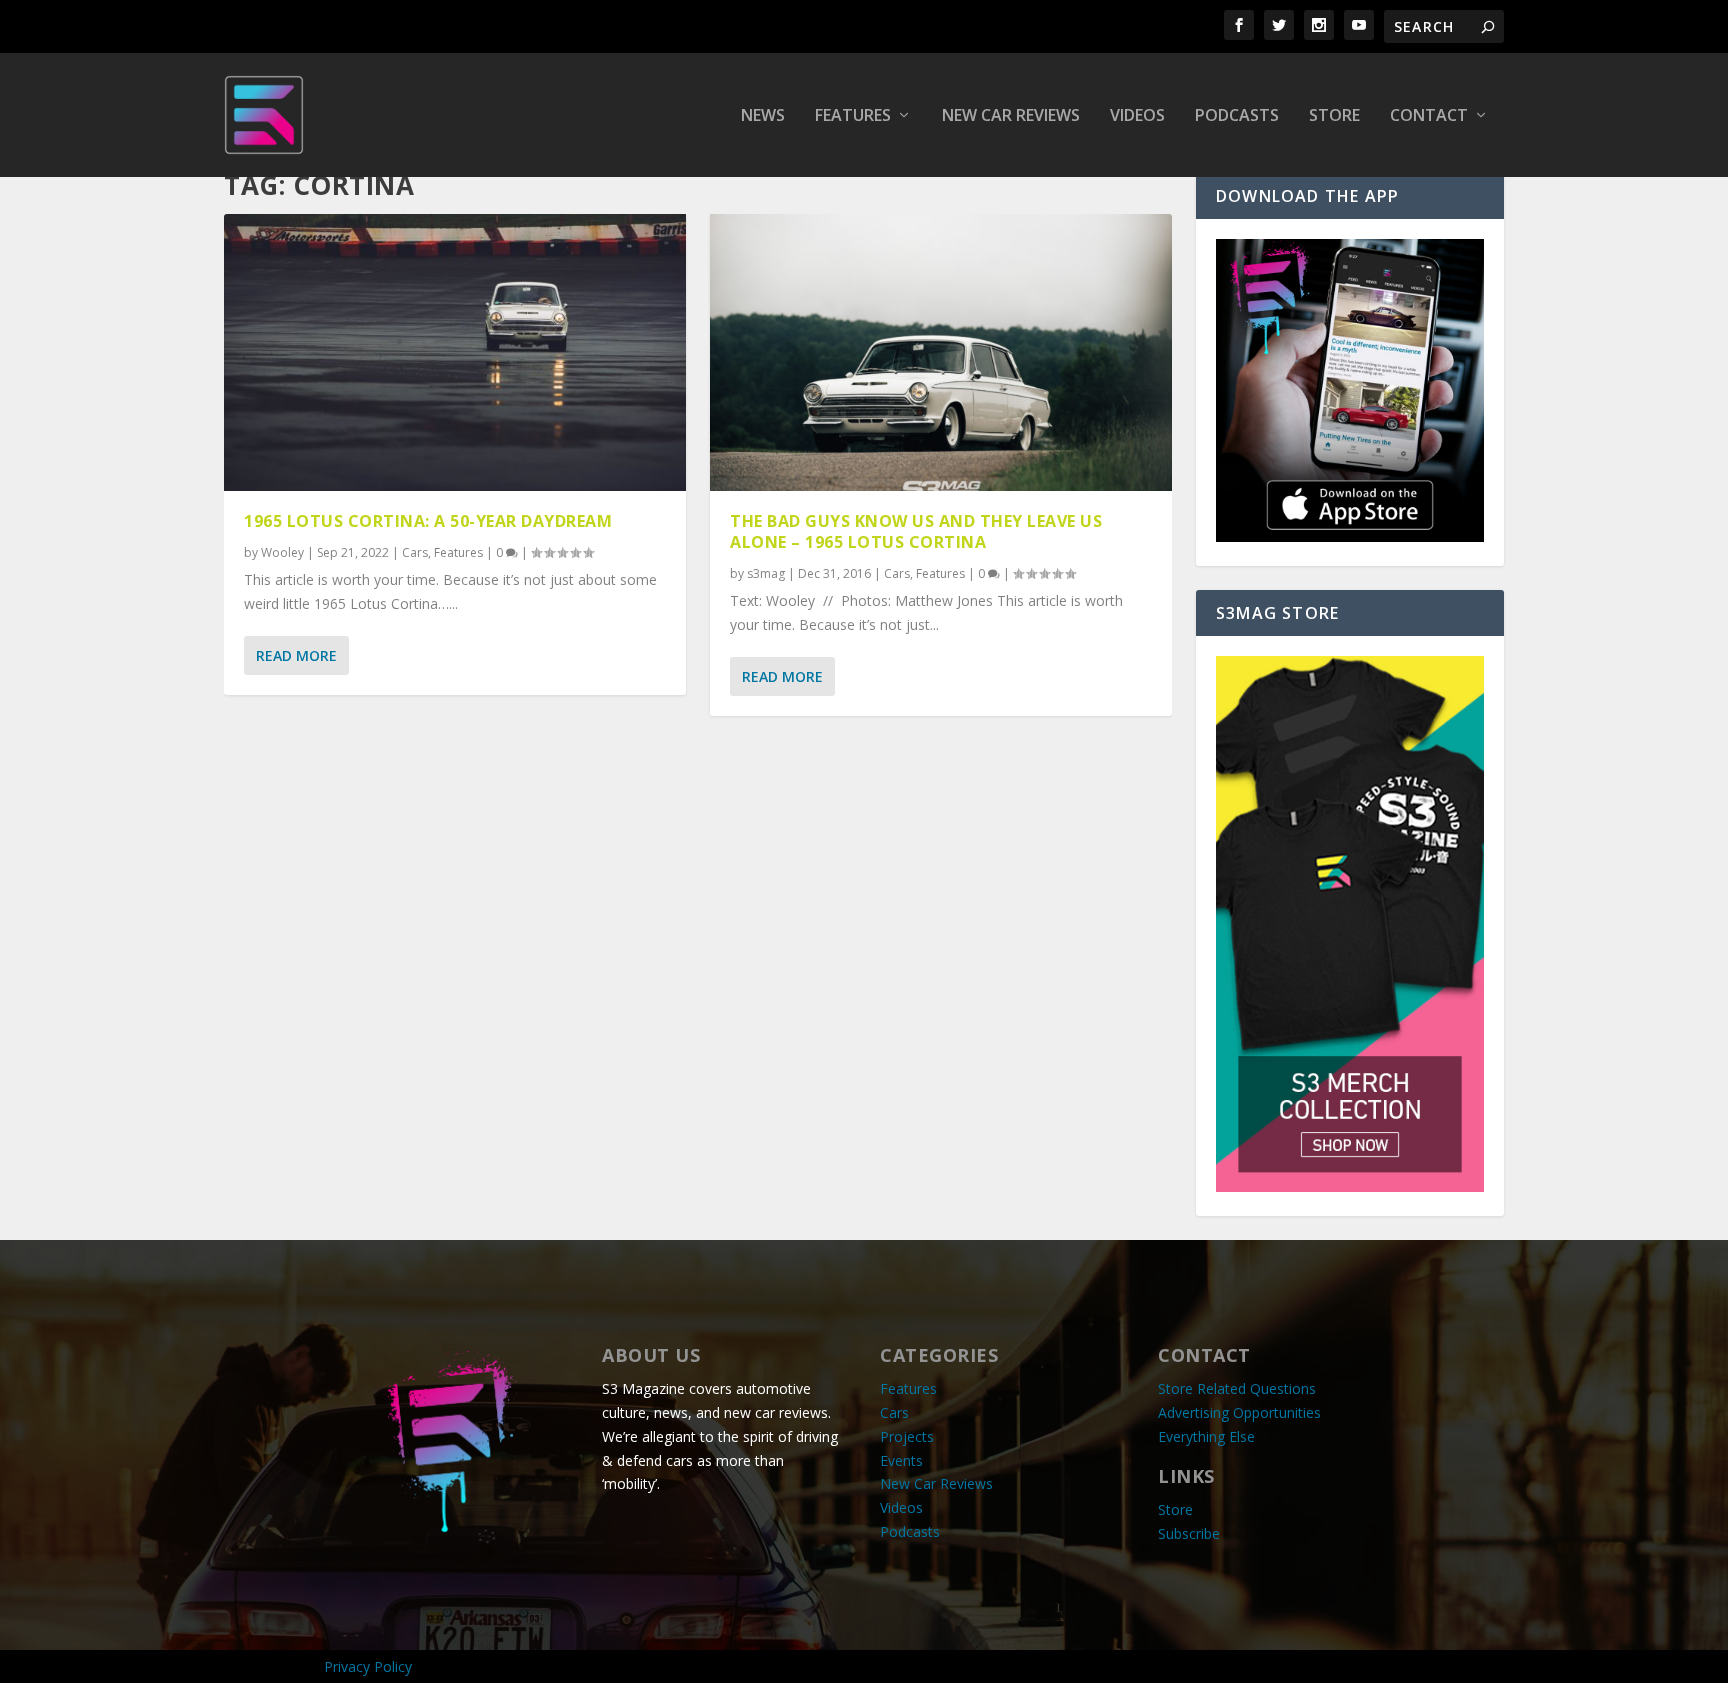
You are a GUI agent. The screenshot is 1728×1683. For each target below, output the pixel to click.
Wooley (282, 552)
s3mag (766, 573)
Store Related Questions (1237, 1388)
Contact (1429, 116)
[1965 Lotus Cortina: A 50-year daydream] (455, 352)
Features (853, 116)
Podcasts (1237, 116)
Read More (296, 655)
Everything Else (1206, 1436)
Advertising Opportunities (1239, 1412)
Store (1334, 116)
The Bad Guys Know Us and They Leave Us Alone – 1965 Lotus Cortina (916, 531)
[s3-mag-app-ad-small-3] (1350, 536)
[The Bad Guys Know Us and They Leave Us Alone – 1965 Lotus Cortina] (941, 352)
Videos (1137, 116)
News (763, 116)
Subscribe (1189, 1533)
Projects (907, 1436)
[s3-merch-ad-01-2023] (1350, 1186)
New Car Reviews (1011, 116)
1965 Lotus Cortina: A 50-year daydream (428, 521)
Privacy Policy (368, 1666)
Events (901, 1460)
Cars (415, 552)
